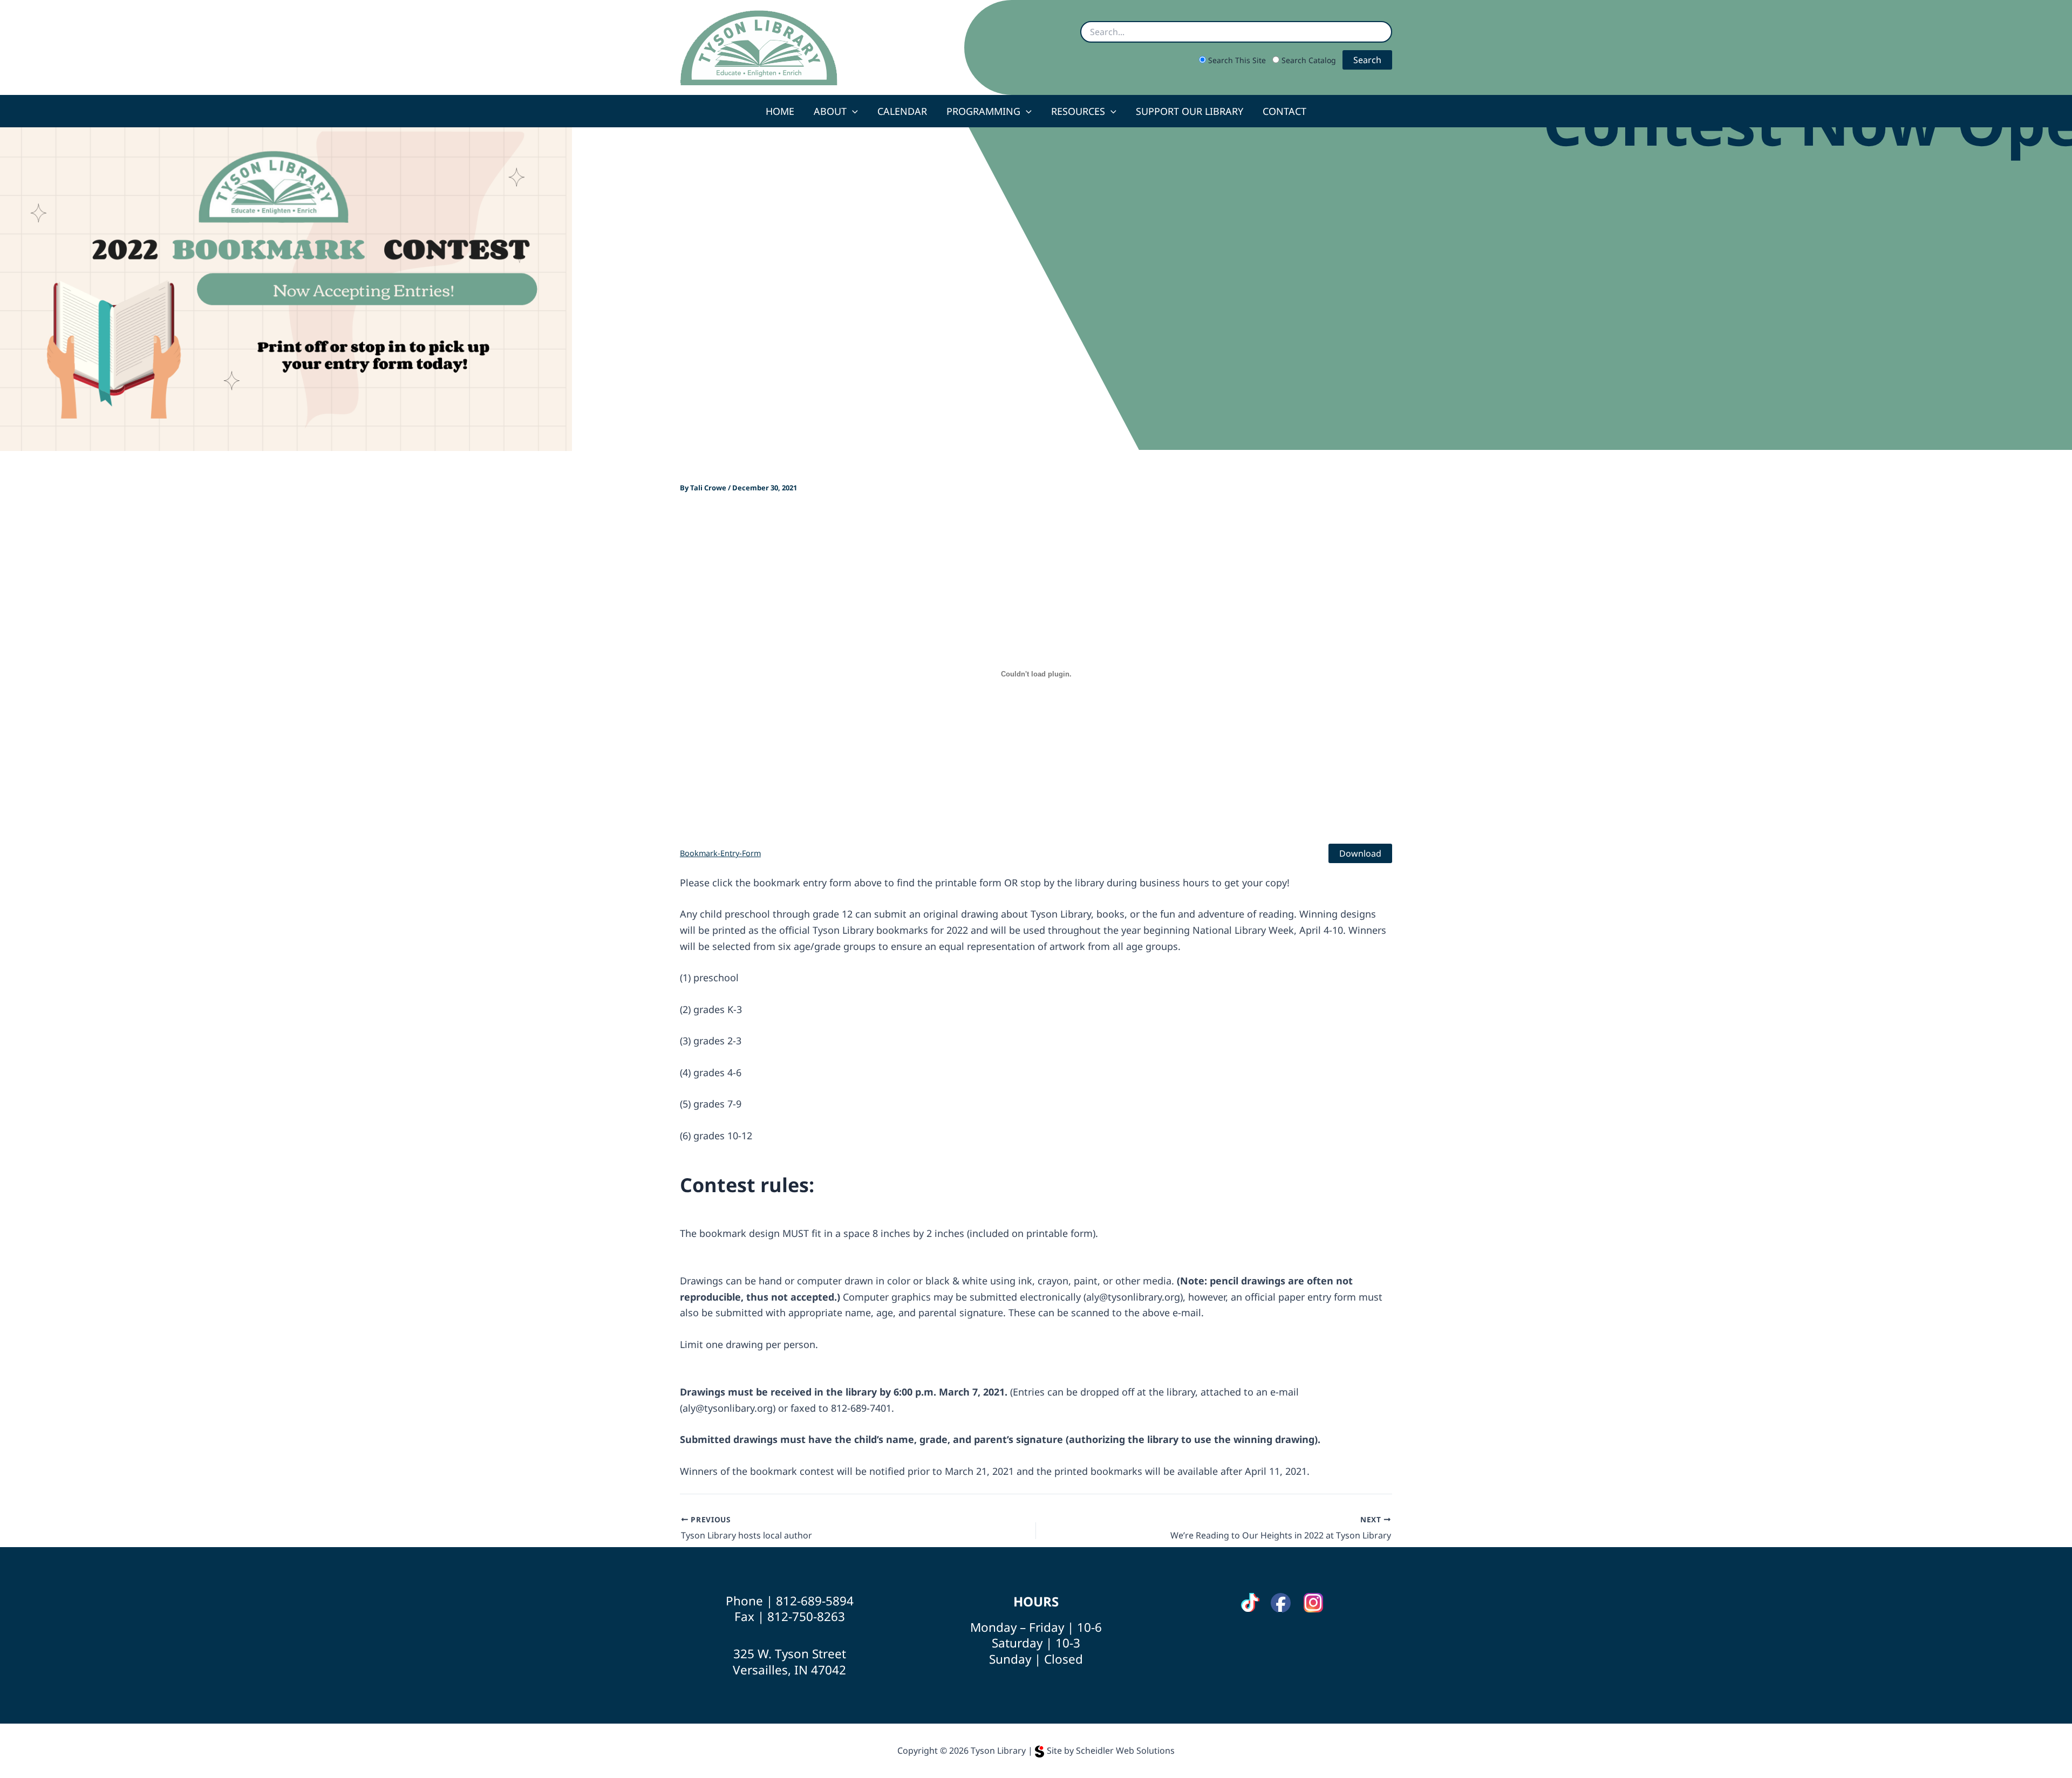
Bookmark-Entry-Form (720, 853)
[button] (852, 111)
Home (780, 111)
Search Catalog (1308, 60)
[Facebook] (1281, 1603)
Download (1360, 853)
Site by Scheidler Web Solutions (1111, 1750)
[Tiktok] (1250, 1603)
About (830, 111)
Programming (983, 111)
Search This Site (1237, 60)
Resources (1078, 111)
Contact (1284, 111)
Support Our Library (1190, 111)
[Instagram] (1313, 1603)
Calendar (902, 111)
